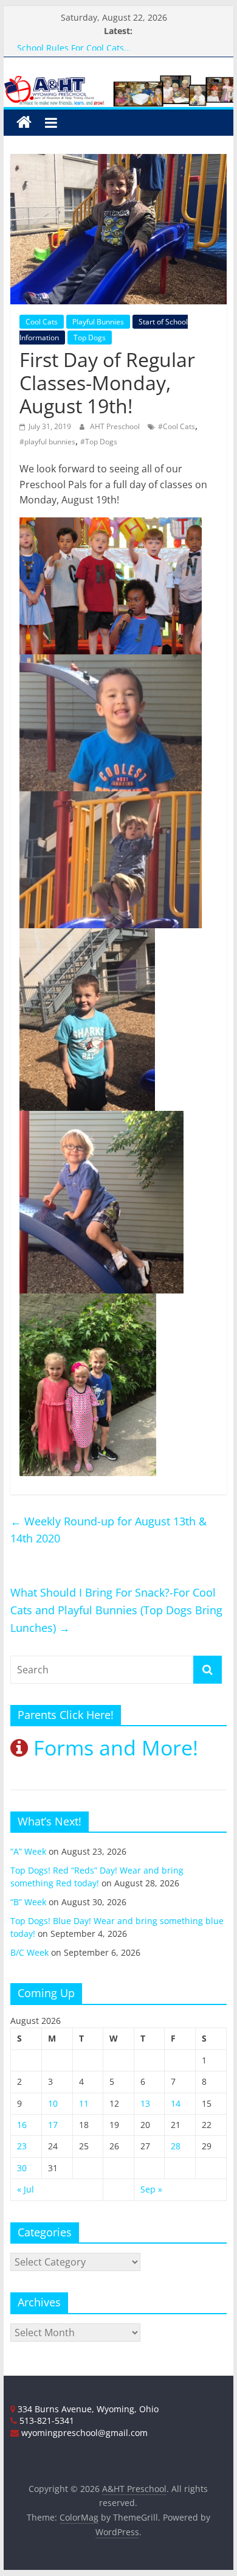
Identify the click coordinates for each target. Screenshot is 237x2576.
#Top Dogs (99, 442)
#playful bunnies (47, 442)
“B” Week (28, 1902)
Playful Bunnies (98, 322)
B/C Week (29, 1952)
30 (22, 2168)
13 (145, 2103)
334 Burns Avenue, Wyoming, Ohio (87, 2409)
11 (84, 2103)
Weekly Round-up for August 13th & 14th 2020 (108, 1530)
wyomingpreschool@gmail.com (83, 2433)
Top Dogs (90, 338)
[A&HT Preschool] (24, 123)
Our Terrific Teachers (60, 45)
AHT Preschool (116, 426)
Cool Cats (42, 322)
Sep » (151, 2189)
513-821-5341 (46, 2420)
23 (22, 2146)
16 (22, 2125)
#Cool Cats (177, 426)
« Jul (26, 2189)
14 (176, 2103)
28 (176, 2146)
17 (53, 2125)
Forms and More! (113, 1748)
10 (53, 2103)
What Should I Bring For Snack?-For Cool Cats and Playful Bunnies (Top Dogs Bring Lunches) (116, 1610)
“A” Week (28, 1851)
